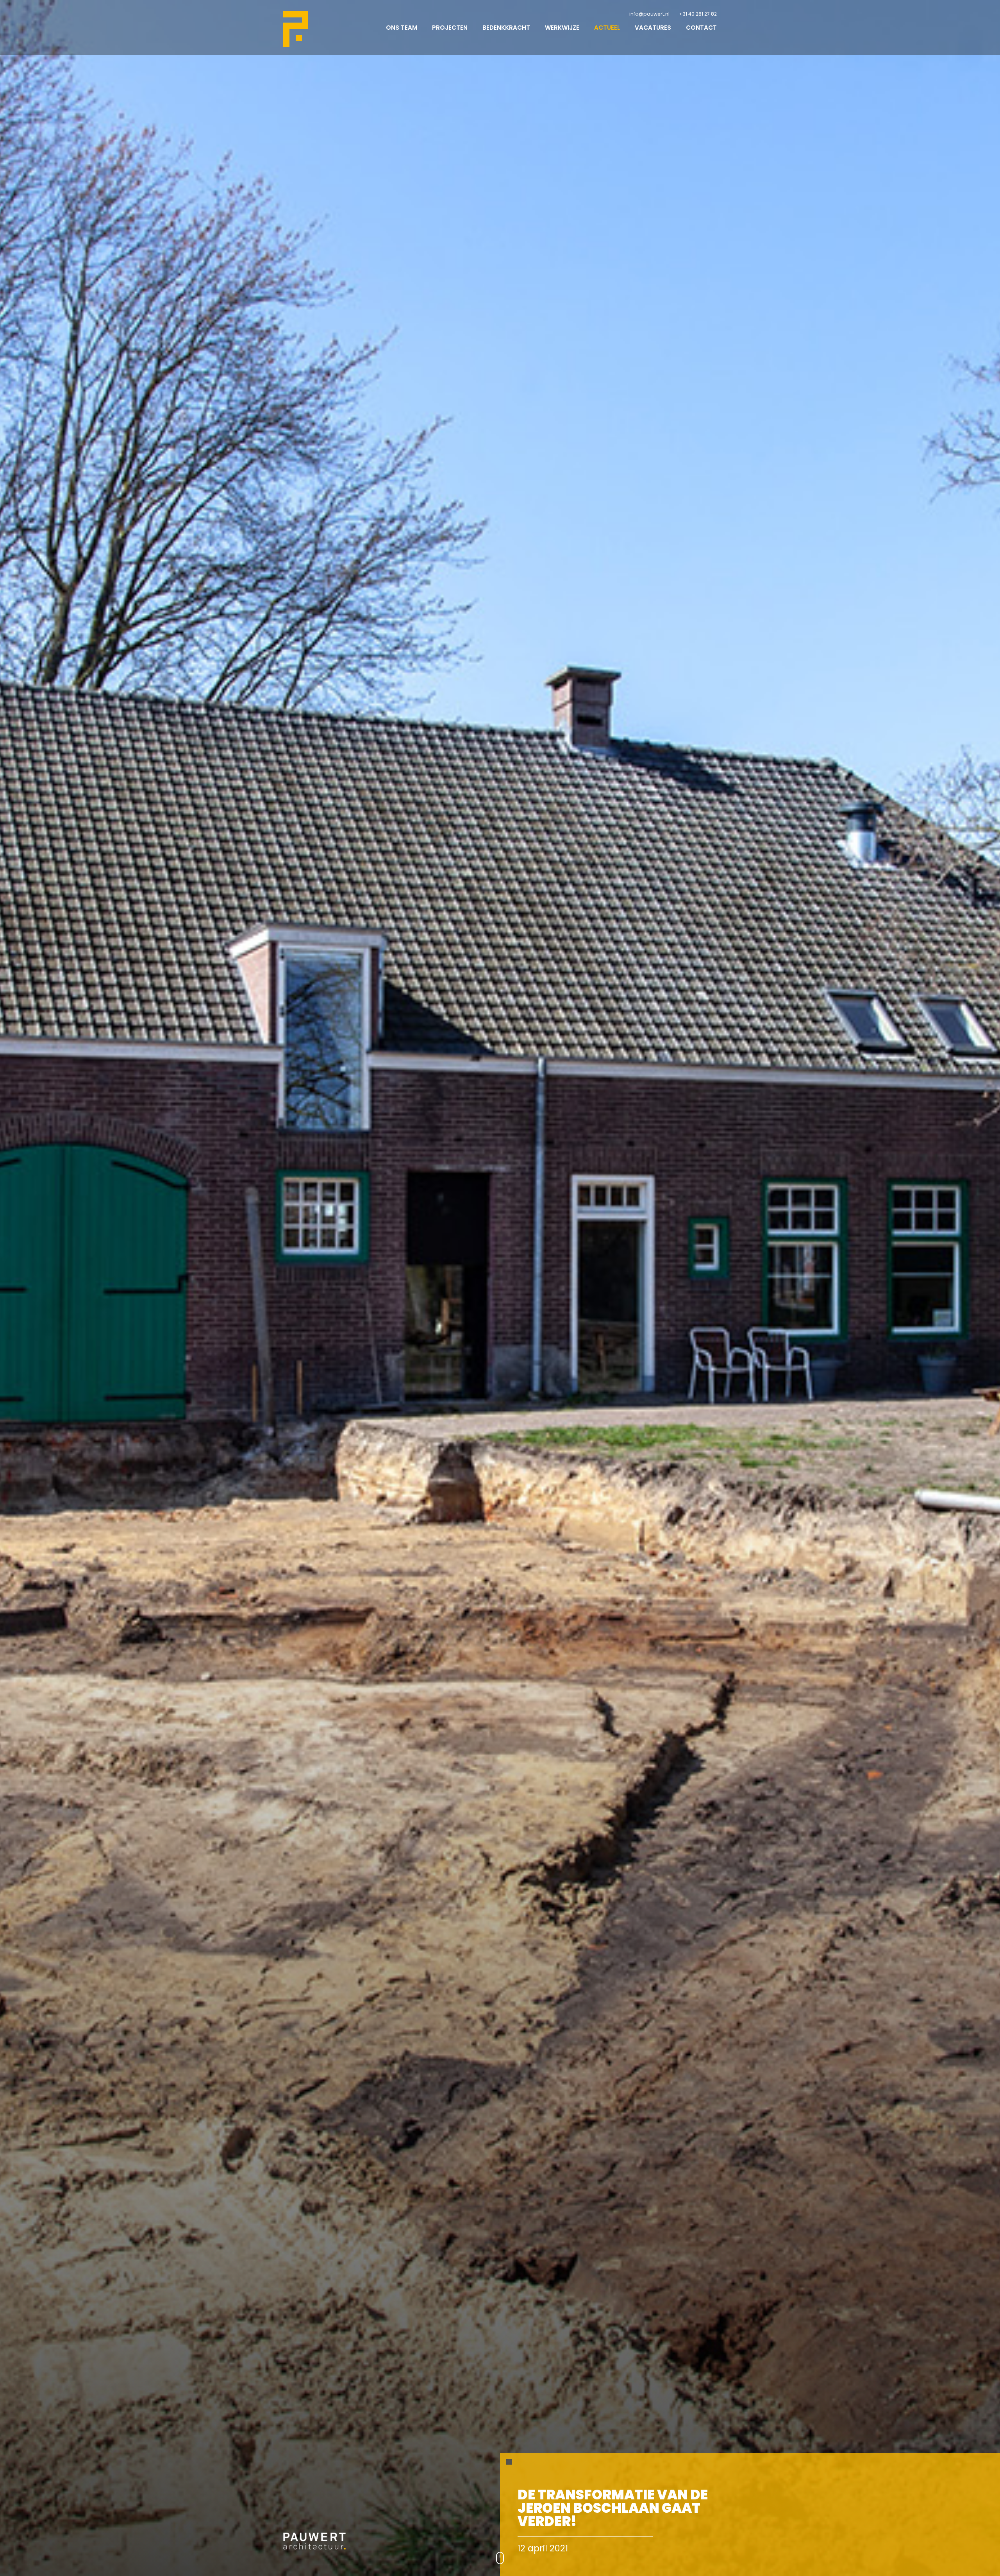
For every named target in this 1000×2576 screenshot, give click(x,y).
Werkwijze (562, 28)
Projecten (450, 28)
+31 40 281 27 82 (698, 14)
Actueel (607, 28)
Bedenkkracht (506, 28)
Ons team (402, 28)
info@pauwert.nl (649, 14)
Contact (701, 28)
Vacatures (653, 28)
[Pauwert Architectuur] (296, 29)
